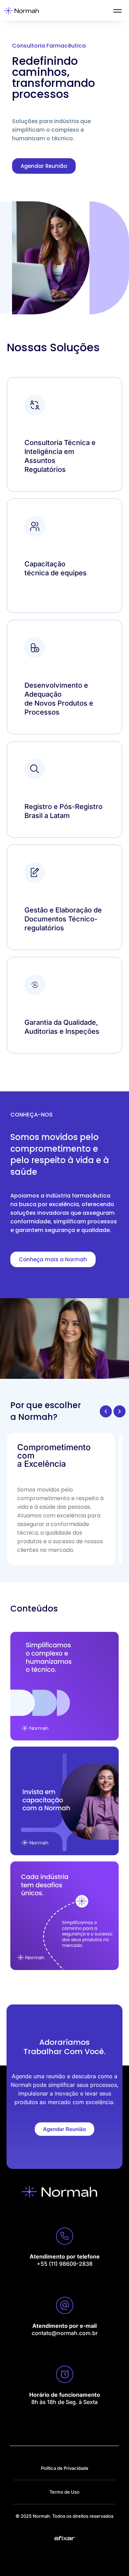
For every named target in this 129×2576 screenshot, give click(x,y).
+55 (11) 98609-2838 (65, 2264)
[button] (106, 1411)
